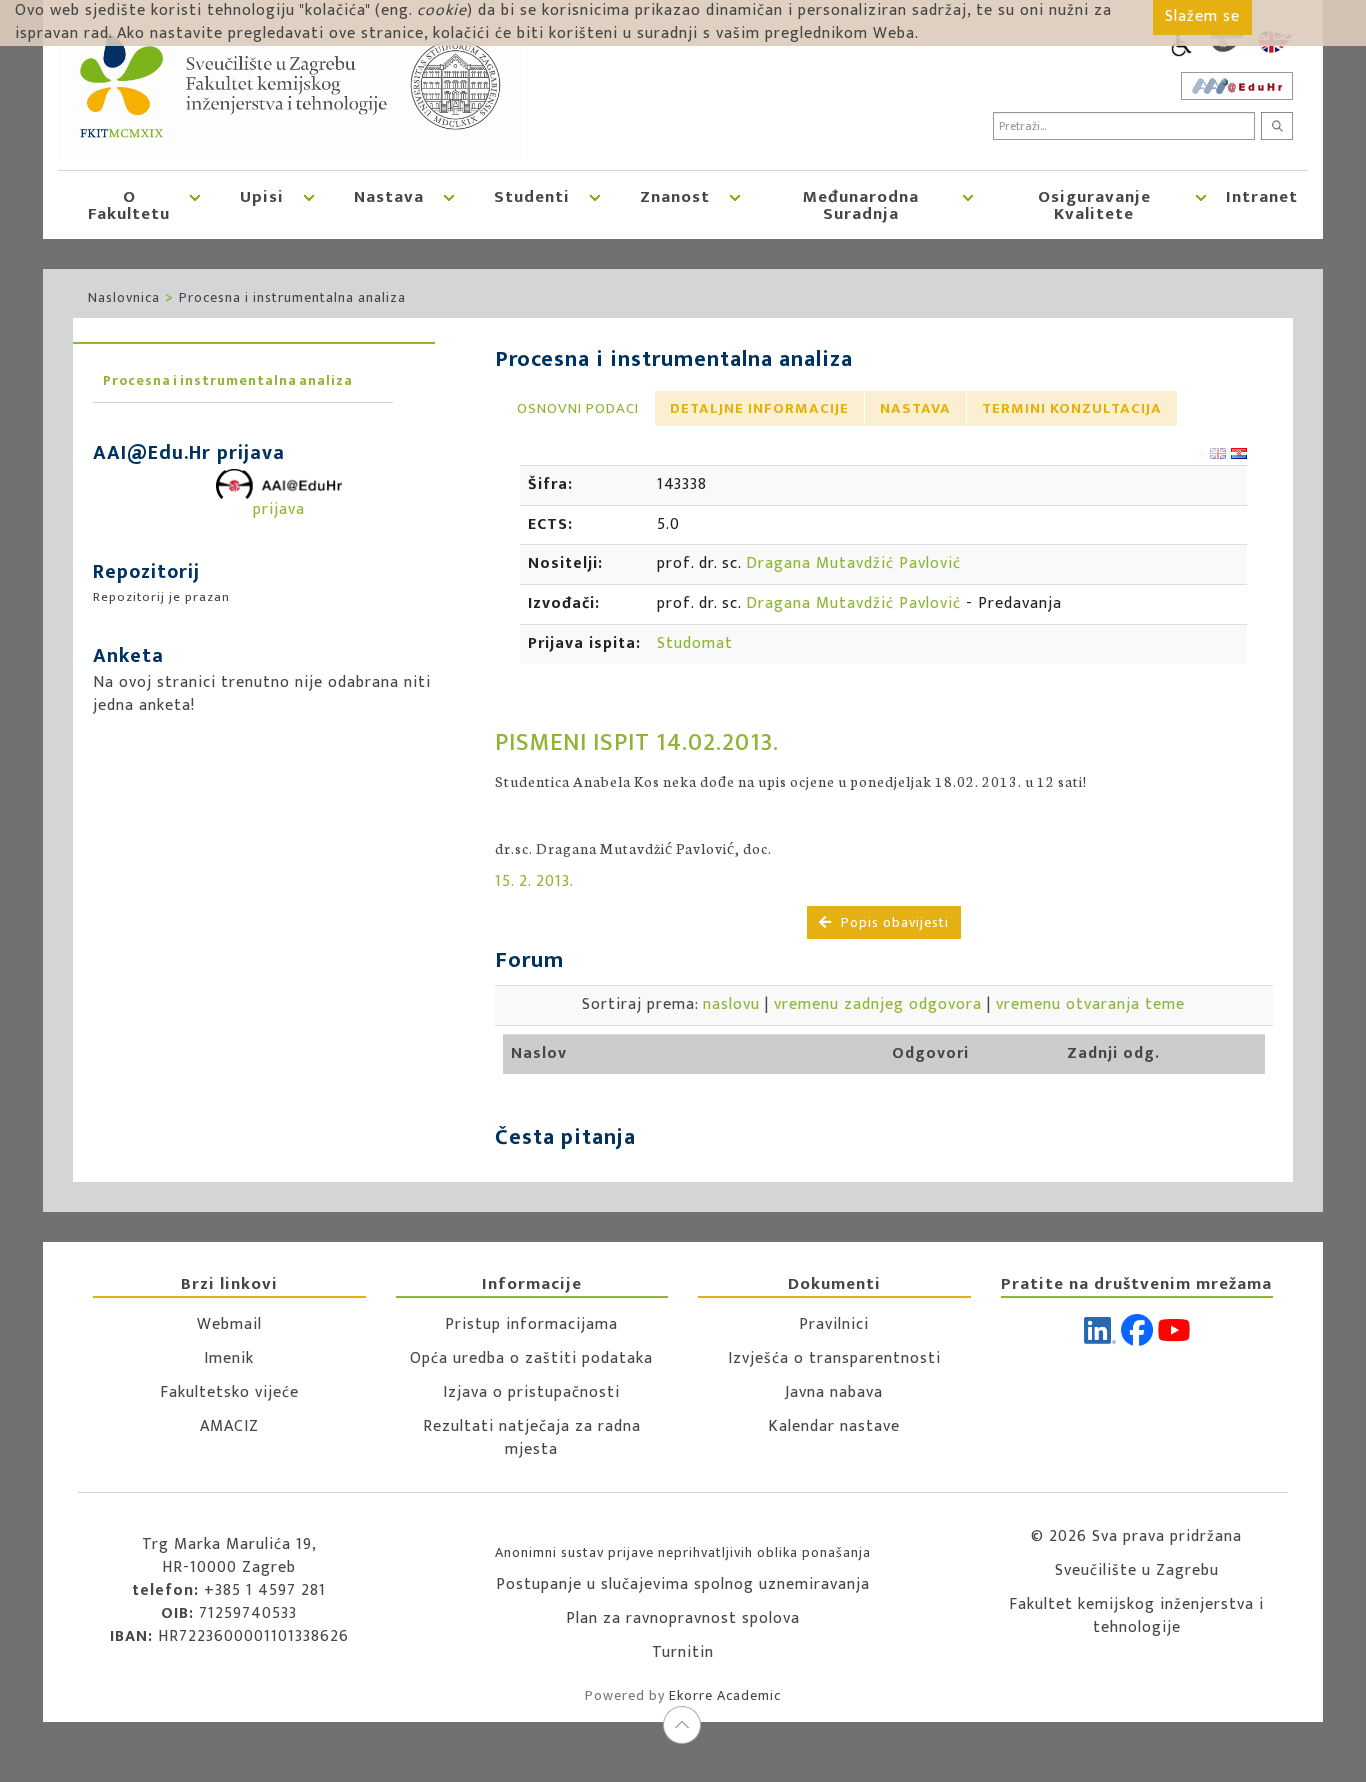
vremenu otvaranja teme (1090, 1004)
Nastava (389, 197)
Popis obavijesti (893, 922)
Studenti (532, 197)
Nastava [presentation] (915, 408)
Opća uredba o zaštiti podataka (531, 1358)
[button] (195, 205)
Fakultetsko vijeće (229, 1392)
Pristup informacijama (531, 1324)
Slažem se (1202, 16)
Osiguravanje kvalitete (1094, 205)
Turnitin (683, 1652)
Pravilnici (834, 1324)
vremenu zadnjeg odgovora (878, 1004)
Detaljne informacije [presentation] (759, 408)
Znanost (675, 197)
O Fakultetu (129, 205)
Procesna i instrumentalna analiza (292, 297)
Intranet (1262, 197)
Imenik (229, 1358)
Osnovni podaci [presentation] (578, 408)
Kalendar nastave (834, 1426)
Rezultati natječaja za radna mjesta (532, 1438)
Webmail (229, 1324)
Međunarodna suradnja (861, 205)
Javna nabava (834, 1392)
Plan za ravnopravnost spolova (683, 1618)
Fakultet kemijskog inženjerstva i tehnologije (1136, 1616)
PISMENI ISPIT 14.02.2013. (637, 743)
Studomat (695, 643)
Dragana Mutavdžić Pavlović (853, 563)
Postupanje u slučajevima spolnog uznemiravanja (683, 1584)
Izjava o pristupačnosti (531, 1392)
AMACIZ (229, 1426)
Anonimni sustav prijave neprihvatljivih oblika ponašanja (683, 1552)
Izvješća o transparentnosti (834, 1358)
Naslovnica (124, 297)
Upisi (262, 197)
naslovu (731, 1004)
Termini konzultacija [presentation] (1072, 408)
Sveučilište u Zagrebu (1137, 1570)
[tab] (578, 408)
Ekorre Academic (725, 1695)
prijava (279, 509)
